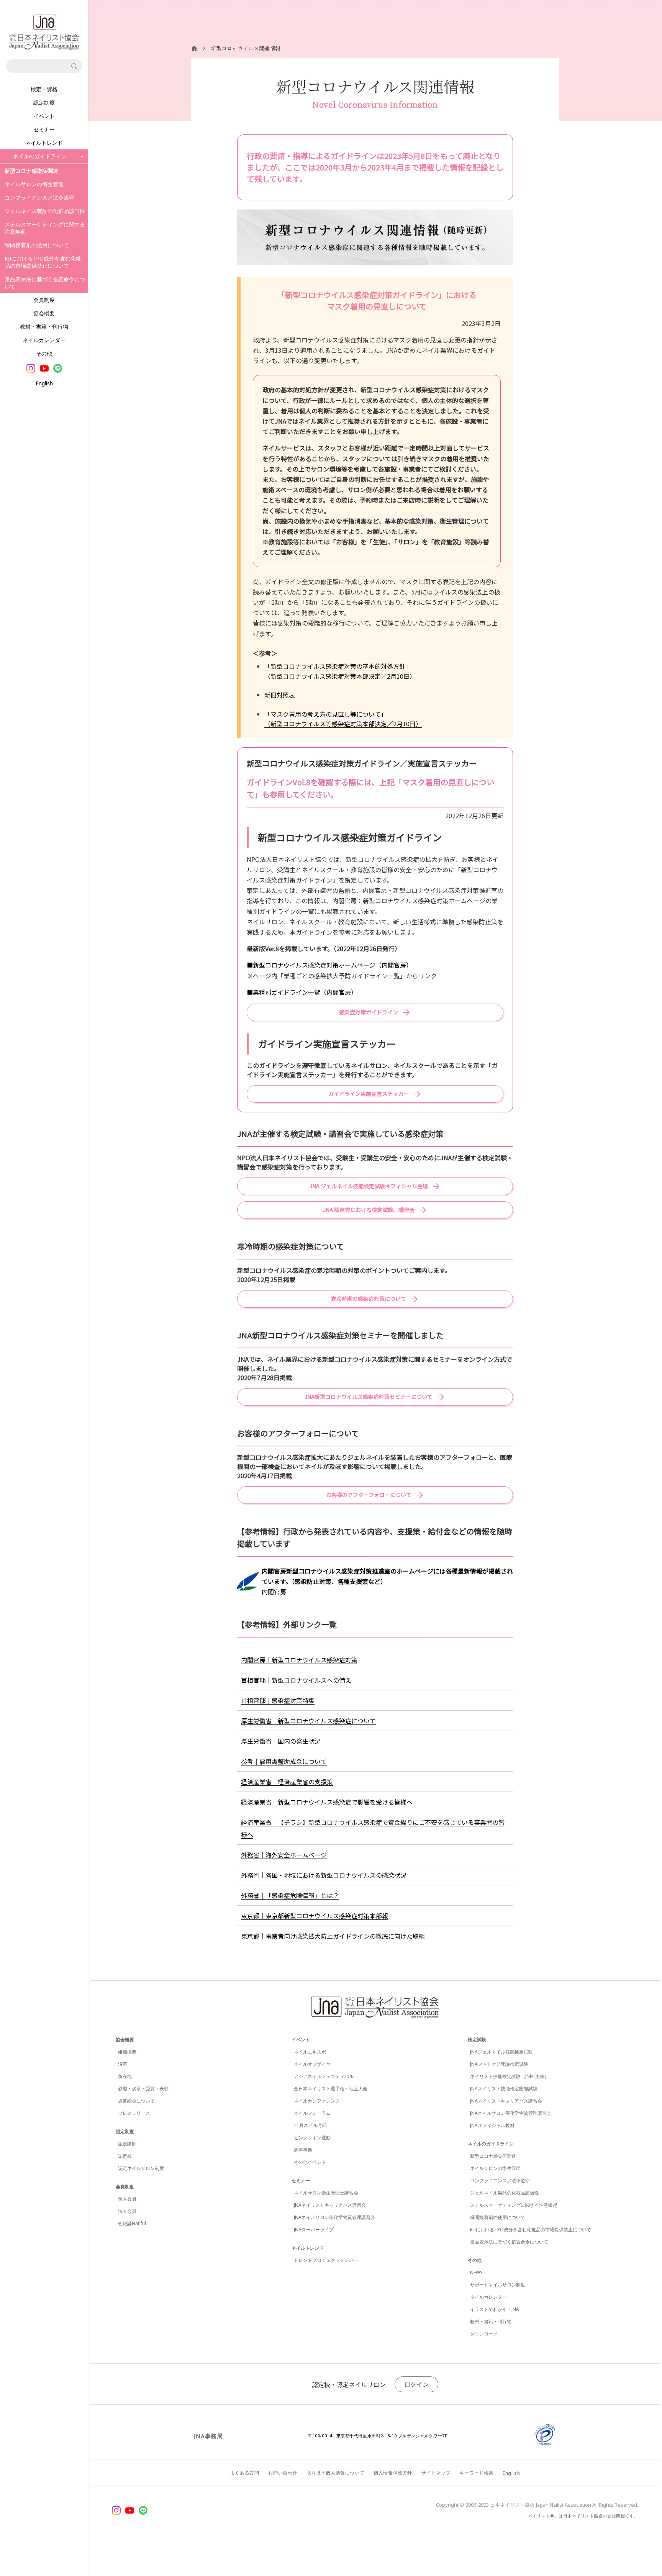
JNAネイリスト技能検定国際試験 (504, 2089)
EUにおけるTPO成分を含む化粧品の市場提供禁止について (43, 262)
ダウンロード (484, 2334)
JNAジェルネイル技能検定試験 (501, 2052)
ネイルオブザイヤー (315, 2064)
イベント (44, 116)
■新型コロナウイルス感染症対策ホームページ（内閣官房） (329, 965)
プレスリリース (134, 2113)
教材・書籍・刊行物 (44, 327)
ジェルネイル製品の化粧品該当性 (45, 211)
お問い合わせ (283, 2473)
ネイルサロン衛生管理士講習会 (326, 2193)
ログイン (416, 2384)
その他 (44, 353)
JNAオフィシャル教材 (492, 2125)
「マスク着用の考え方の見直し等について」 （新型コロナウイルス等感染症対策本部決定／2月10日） (343, 719)
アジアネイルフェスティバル (324, 2076)
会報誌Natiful (132, 2223)
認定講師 (127, 2144)
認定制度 (44, 102)
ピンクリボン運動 (312, 2138)
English (44, 383)
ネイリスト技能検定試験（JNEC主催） (510, 2076)
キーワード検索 (477, 2473)
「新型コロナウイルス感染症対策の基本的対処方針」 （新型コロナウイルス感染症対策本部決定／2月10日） (340, 671)
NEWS (476, 2272)
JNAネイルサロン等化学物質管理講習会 (334, 2217)
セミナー (44, 129)
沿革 (123, 2064)
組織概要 (127, 2052)
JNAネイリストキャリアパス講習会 (330, 2205)
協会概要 (44, 313)
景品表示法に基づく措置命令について (45, 283)
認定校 (125, 2156)
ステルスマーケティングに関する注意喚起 (45, 228)
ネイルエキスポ (310, 2052)
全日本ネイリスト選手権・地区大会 (331, 2089)
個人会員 (127, 2199)
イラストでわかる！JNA (495, 2309)
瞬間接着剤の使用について (37, 245)
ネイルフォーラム (312, 2113)
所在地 (125, 2076)
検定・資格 (44, 89)
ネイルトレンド (44, 143)
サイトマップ (436, 2473)
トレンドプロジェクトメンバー (326, 2260)
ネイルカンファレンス (317, 2101)
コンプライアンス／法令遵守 (39, 197)
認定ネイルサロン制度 (141, 2168)
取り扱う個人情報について (335, 2473)
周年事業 (303, 2150)
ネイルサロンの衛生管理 (34, 184)
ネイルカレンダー (44, 340)
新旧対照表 (280, 695)
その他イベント (310, 2162)
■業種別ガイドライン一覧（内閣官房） (302, 992)
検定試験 (477, 2040)
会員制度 (44, 300)
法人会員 (127, 2211)
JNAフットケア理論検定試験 (499, 2064)
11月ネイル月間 (310, 2125)
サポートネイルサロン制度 (498, 2285)
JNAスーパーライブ (314, 2230)
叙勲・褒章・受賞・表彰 (143, 2089)
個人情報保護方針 (393, 2473)
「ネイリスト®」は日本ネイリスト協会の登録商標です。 (581, 2516)
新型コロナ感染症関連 (493, 2156)
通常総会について (136, 2101)
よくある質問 (245, 2473)
